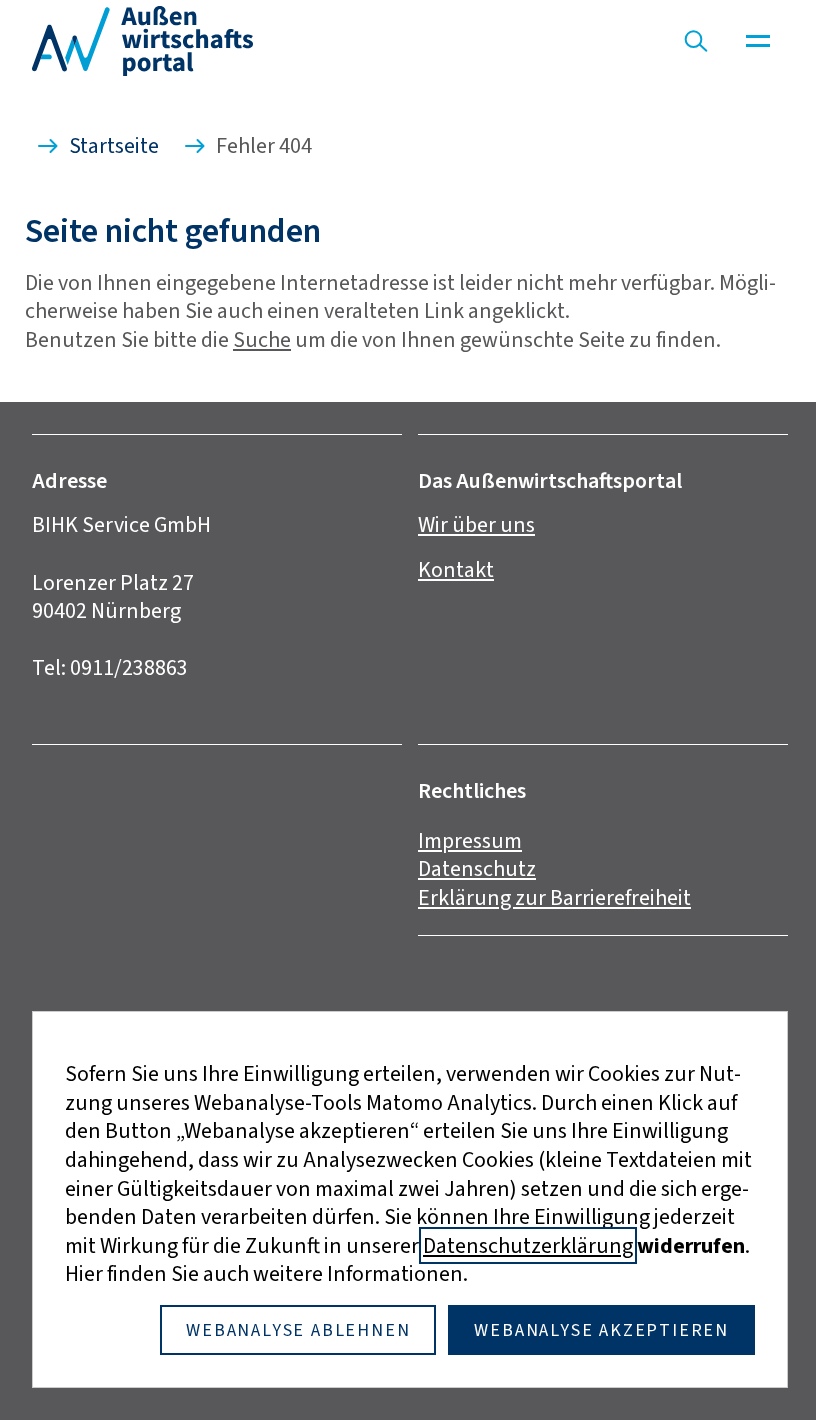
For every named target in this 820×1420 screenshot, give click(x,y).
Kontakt (456, 569)
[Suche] (696, 41)
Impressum (470, 840)
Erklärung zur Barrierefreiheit (554, 897)
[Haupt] (758, 41)
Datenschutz (477, 868)
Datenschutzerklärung (528, 1245)
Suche (262, 339)
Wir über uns (476, 524)
